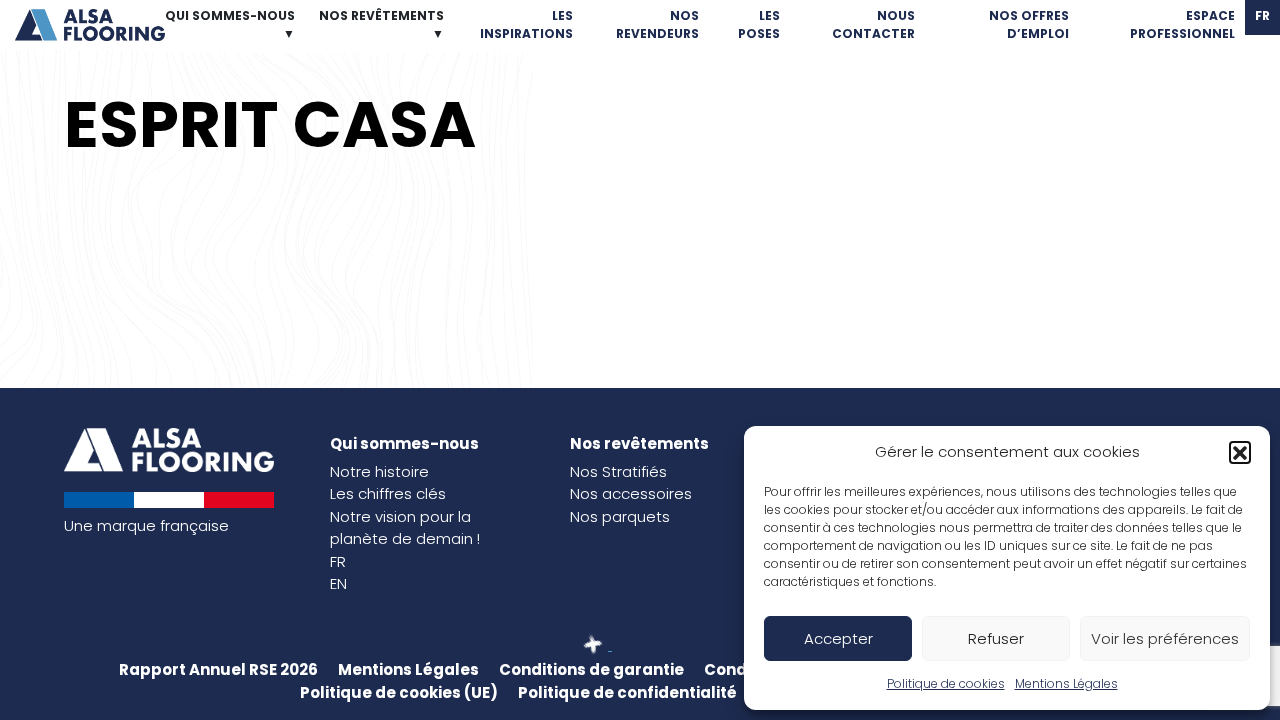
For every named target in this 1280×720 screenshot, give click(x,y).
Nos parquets (620, 516)
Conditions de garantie (591, 669)
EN (338, 583)
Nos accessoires (631, 493)
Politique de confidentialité (627, 692)
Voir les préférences (1165, 638)
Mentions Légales (1066, 683)
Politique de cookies (946, 683)
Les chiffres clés (388, 493)
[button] (1240, 452)
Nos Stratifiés (618, 471)
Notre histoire (379, 471)
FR (338, 561)
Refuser (996, 638)
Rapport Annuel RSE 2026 (218, 669)
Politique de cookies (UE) (399, 692)
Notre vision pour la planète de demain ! (405, 528)
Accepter (838, 638)
